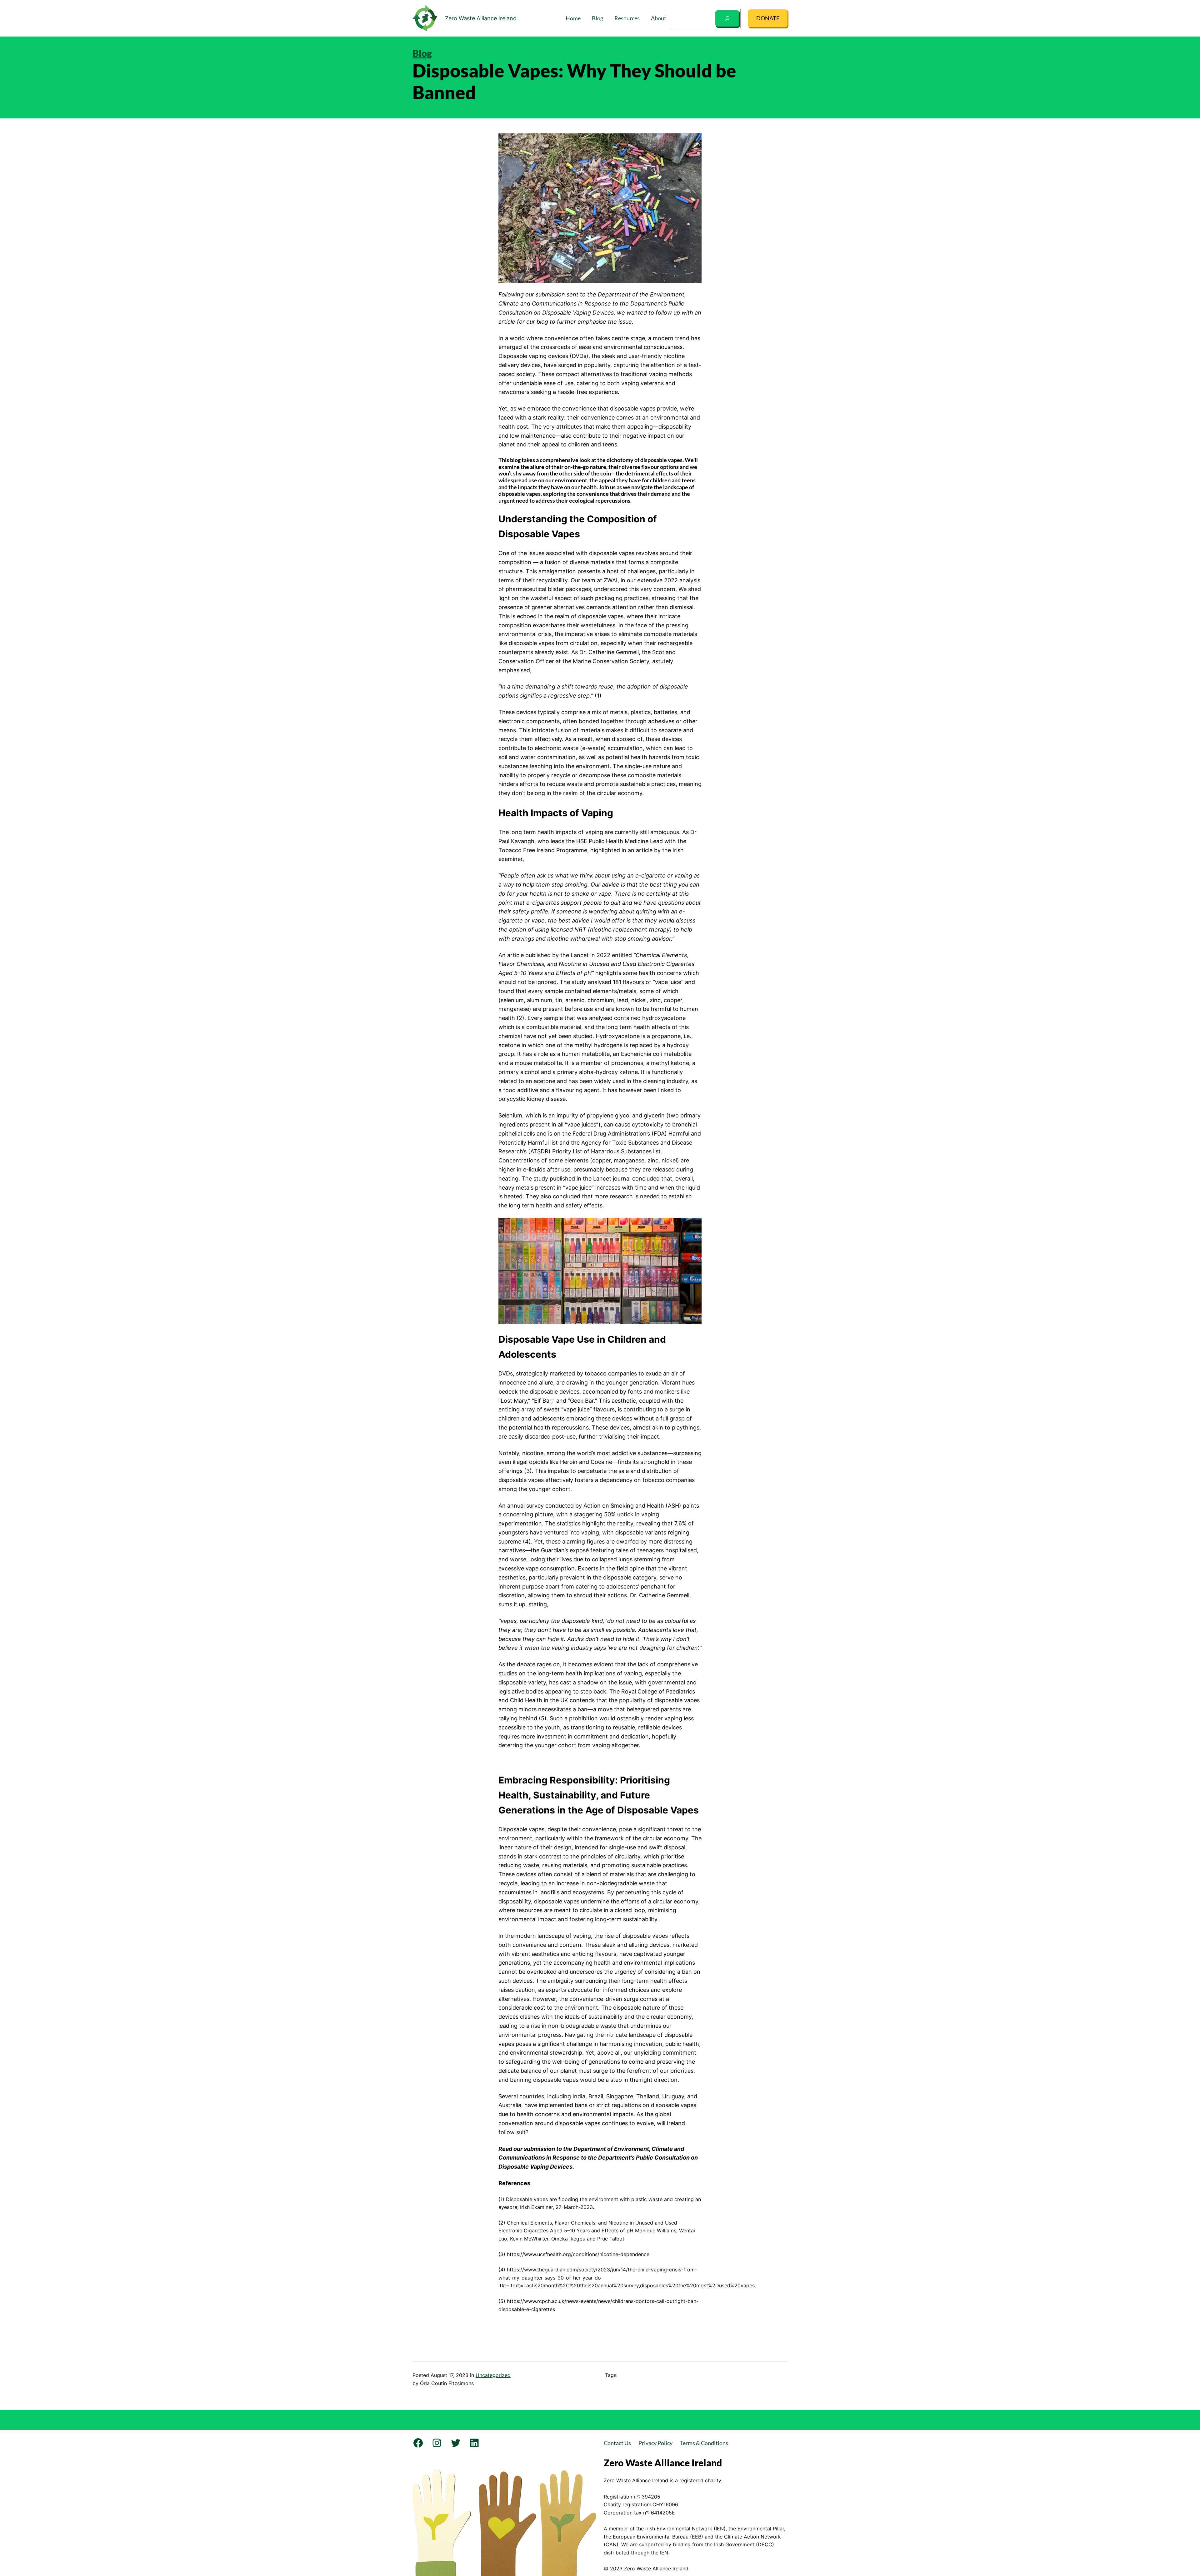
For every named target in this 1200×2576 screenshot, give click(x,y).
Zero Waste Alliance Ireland (481, 18)
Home (573, 18)
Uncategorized (493, 2375)
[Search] (727, 18)
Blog (422, 53)
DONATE (768, 18)
